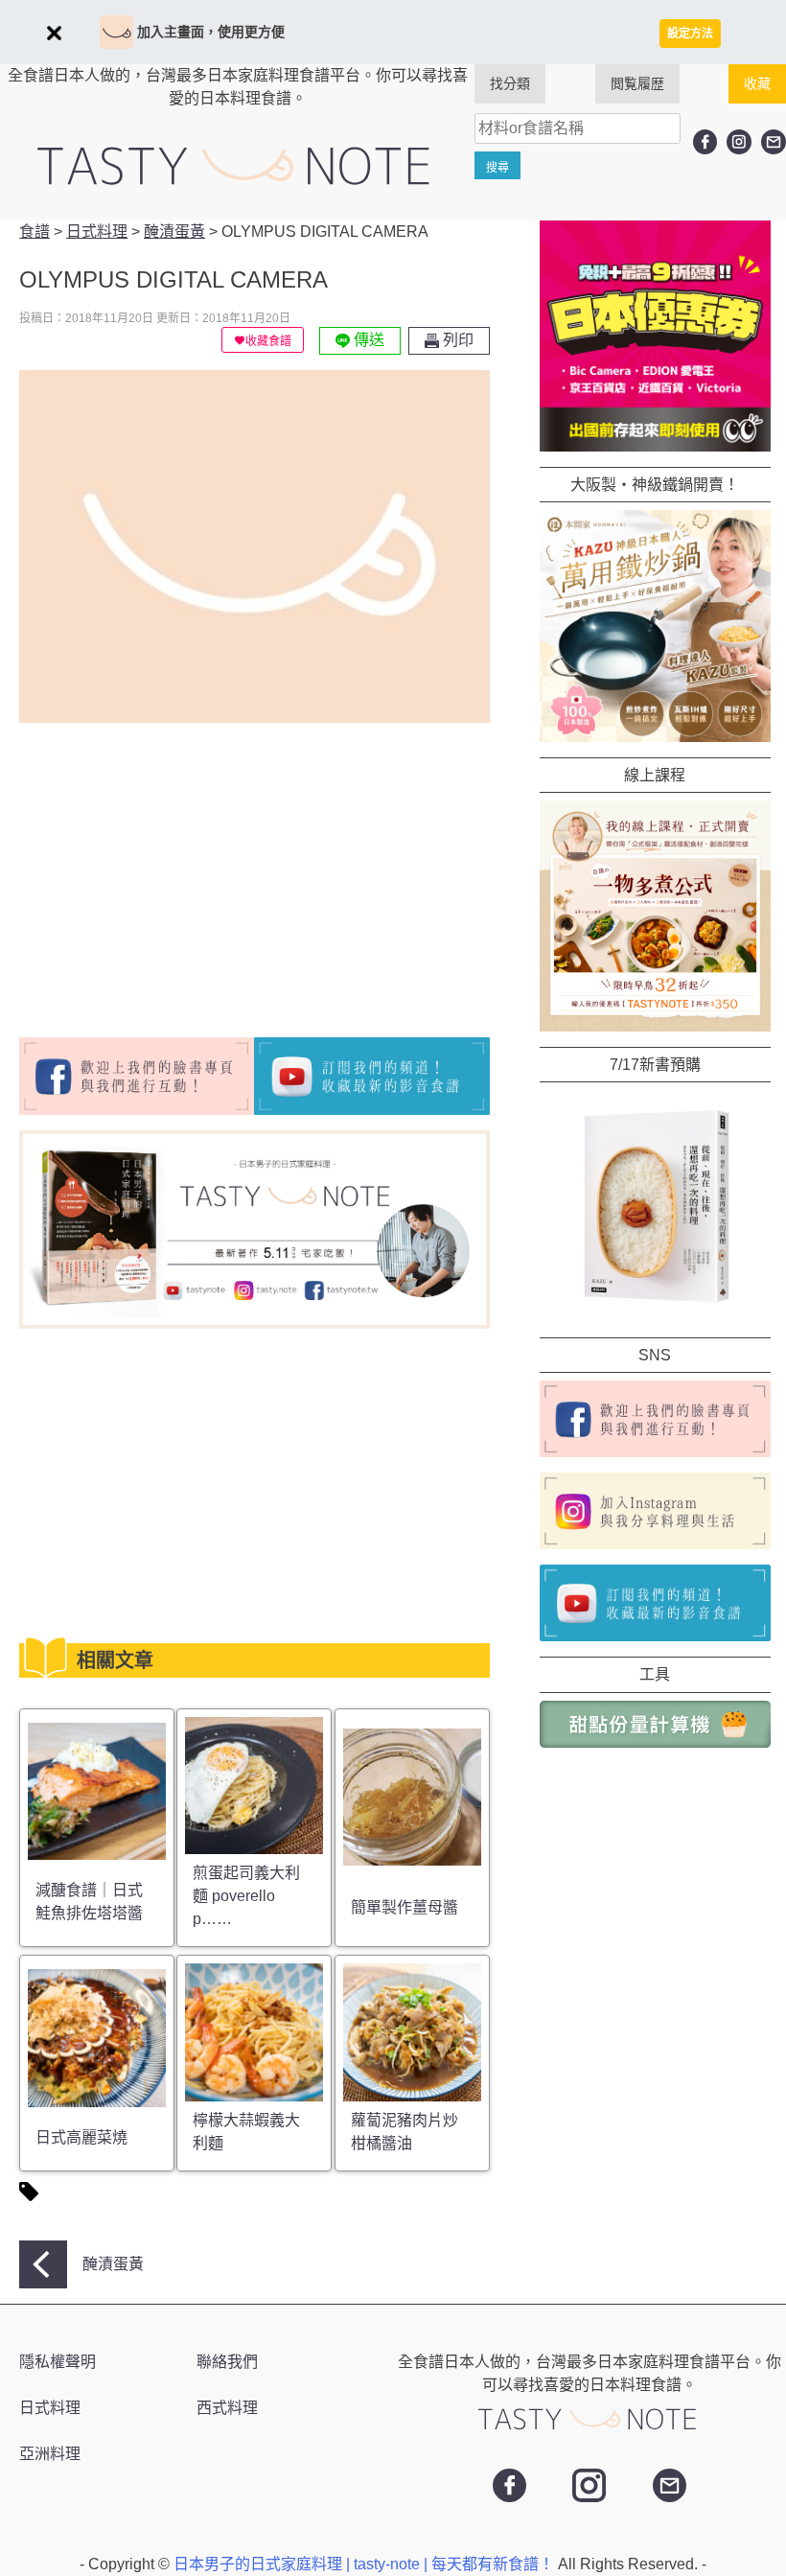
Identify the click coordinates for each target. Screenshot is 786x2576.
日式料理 (50, 2408)
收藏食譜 (268, 341)
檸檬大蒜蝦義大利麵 (246, 2132)
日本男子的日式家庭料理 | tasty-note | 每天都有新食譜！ (366, 2564)
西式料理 (227, 2408)
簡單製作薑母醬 (405, 1907)
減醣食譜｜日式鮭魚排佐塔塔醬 (89, 1902)
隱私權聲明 (58, 2362)
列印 (456, 340)
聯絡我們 (227, 2362)
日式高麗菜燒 (81, 2137)
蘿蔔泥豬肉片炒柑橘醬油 (405, 2132)
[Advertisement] (180, 872)
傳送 (367, 340)
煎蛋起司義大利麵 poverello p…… (246, 1896)
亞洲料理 (50, 2454)
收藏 (757, 83)
